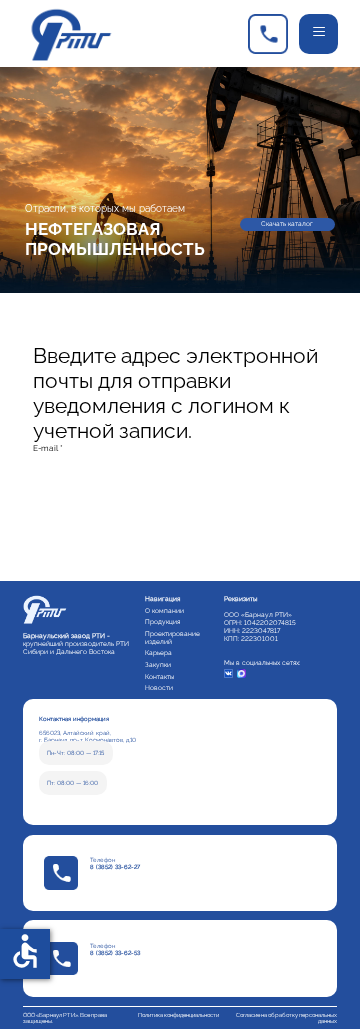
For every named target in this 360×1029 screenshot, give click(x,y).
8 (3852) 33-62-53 (115, 952)
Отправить (90, 542)
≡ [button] (319, 31)
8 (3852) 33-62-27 (115, 866)
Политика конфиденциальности (178, 1015)
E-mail (48, 448)
